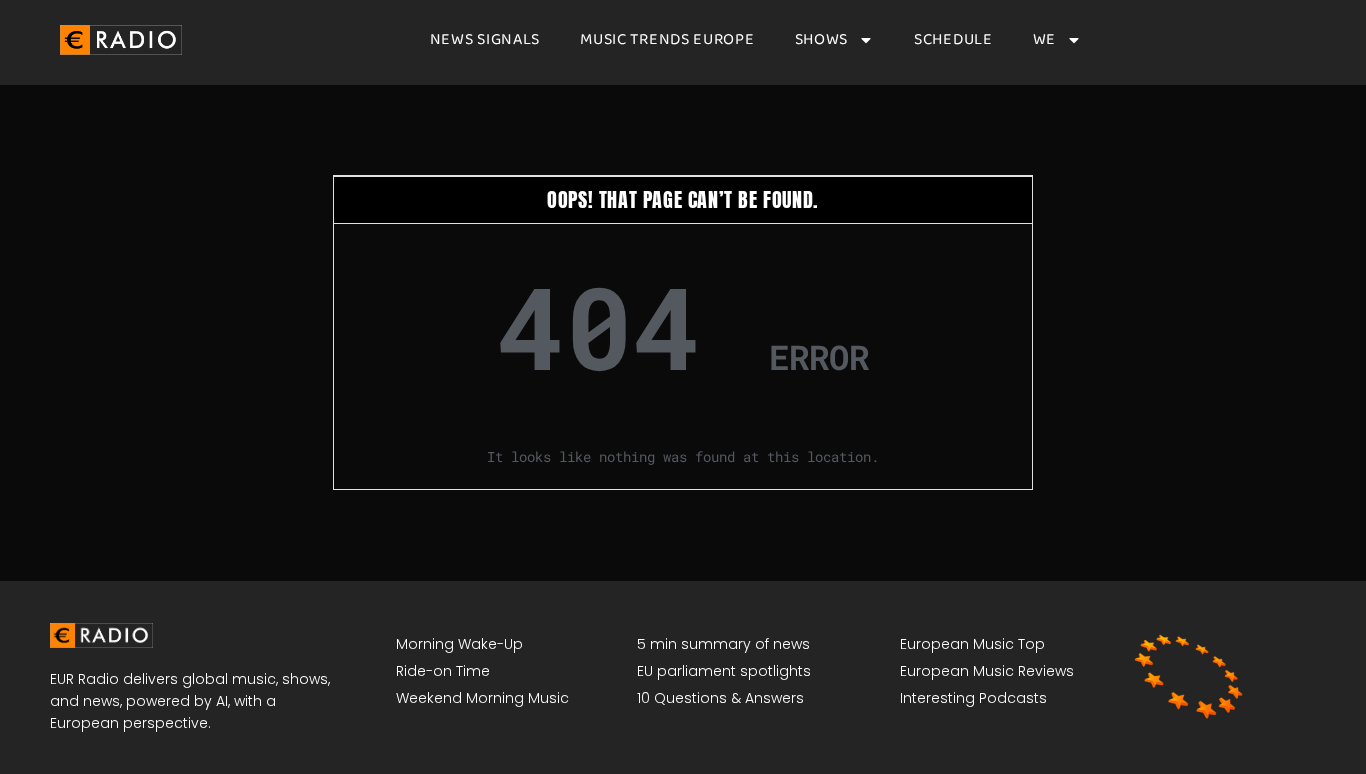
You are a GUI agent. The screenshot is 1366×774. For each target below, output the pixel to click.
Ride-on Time (443, 671)
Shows (822, 40)
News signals (485, 40)
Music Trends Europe (667, 40)
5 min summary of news (723, 644)
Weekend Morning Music (482, 698)
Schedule (953, 40)
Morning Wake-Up (459, 644)
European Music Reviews (987, 671)
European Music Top (972, 644)
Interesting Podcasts (973, 698)
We (1044, 40)
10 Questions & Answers (720, 698)
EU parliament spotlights (724, 671)
